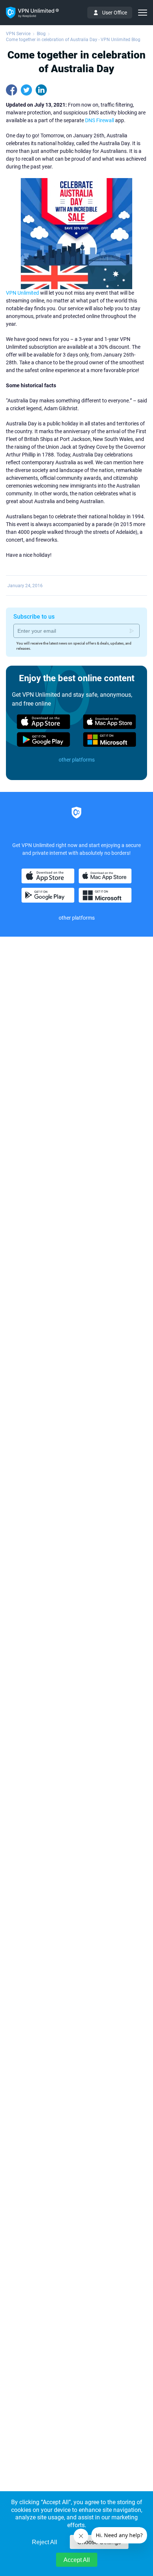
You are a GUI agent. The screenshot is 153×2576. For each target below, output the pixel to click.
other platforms (77, 760)
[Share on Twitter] (26, 90)
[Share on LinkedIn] (41, 90)
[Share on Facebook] (12, 90)
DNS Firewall (100, 120)
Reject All (45, 2542)
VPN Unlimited (22, 293)
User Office (115, 13)
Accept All (77, 2560)
